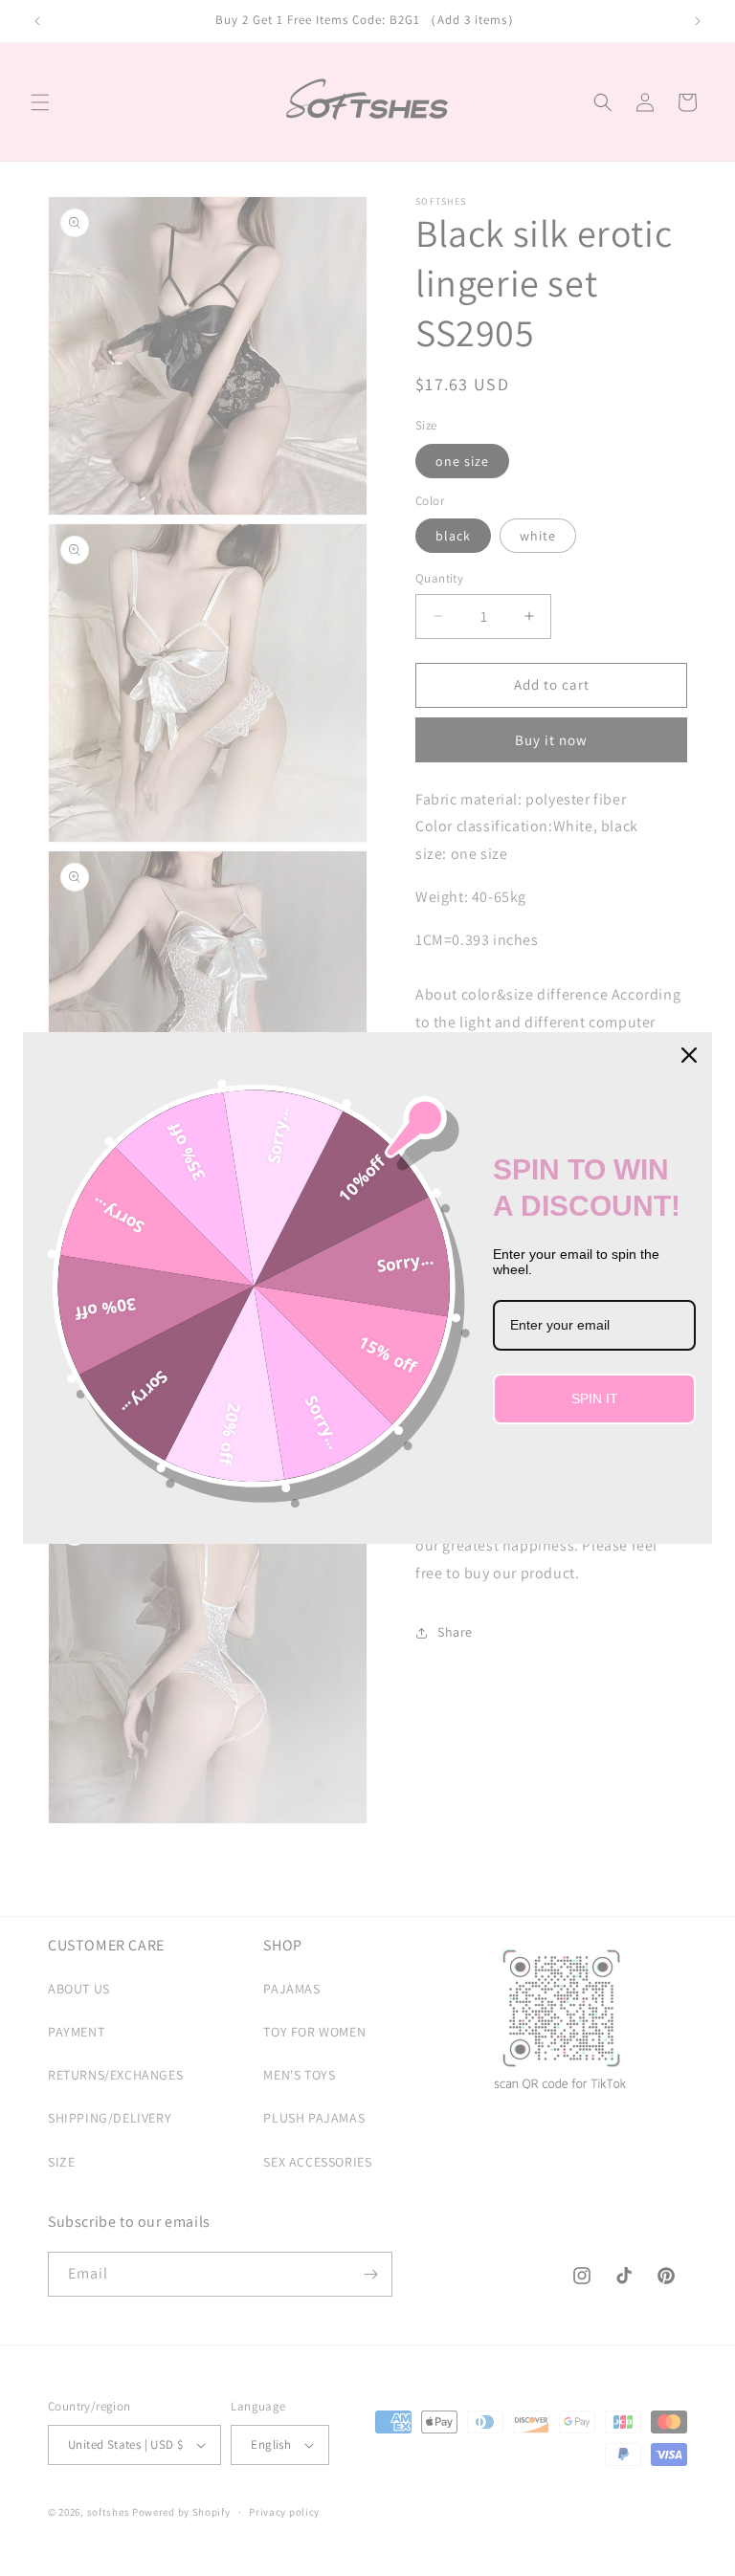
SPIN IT (595, 1398)
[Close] (689, 1055)
